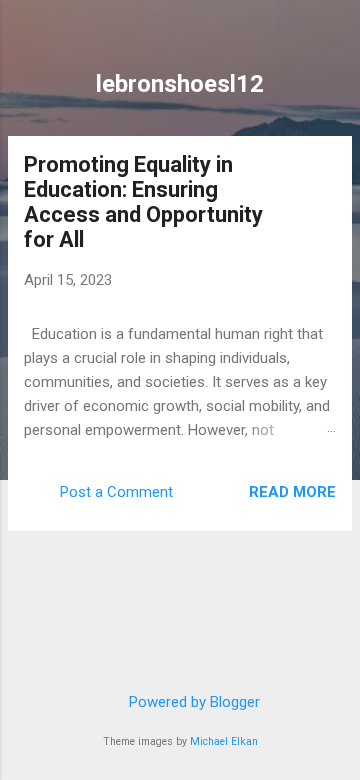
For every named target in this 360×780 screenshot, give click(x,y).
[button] (324, 167)
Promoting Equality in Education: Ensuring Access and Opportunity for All (143, 202)
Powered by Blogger (192, 702)
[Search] (332, 40)
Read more (292, 492)
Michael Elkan (224, 741)
